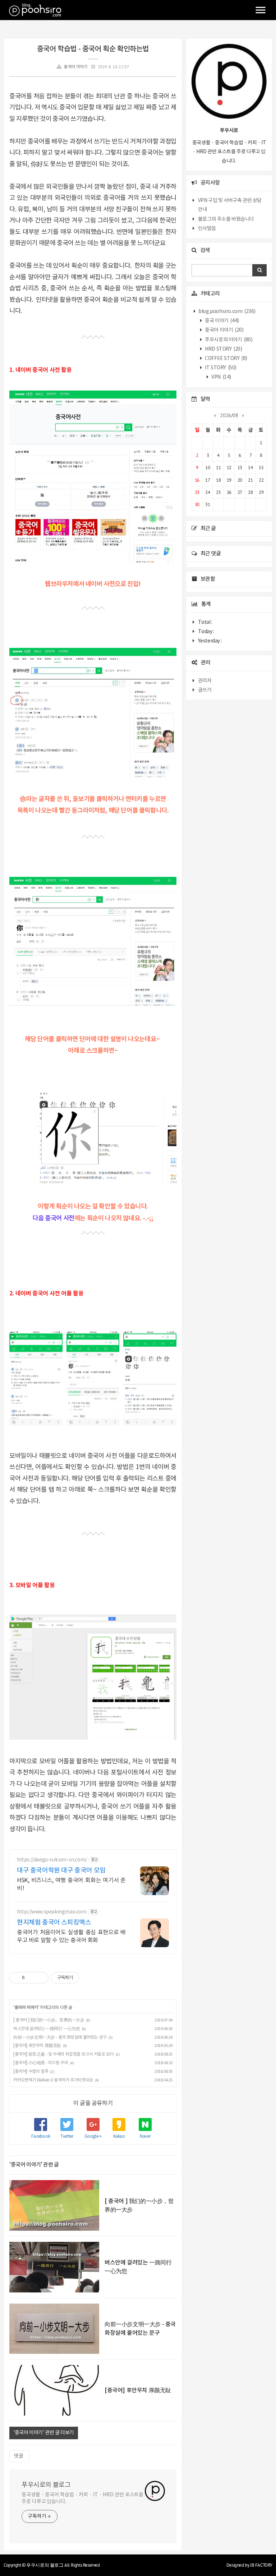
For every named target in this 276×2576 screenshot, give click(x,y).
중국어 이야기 (75, 67)
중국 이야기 (222, 321)
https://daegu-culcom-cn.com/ (52, 1860)
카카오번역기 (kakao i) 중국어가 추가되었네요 (53, 2080)
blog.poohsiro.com (227, 312)
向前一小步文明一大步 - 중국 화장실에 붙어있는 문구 (60, 2037)
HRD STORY (223, 349)
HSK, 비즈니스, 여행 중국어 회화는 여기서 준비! (71, 1884)
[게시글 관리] (40, 1978)
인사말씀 (207, 229)
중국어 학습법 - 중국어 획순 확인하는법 (93, 49)
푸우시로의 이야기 (228, 340)
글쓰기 (205, 690)
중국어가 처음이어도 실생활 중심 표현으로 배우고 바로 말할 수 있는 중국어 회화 (71, 1936)
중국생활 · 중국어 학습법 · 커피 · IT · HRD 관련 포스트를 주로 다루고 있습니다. (82, 2498)
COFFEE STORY (226, 359)
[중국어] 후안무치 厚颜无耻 (37, 2046)
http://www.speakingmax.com (52, 1912)
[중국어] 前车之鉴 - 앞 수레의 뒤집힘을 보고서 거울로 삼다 (63, 2054)
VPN (221, 377)
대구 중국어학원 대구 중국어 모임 (61, 1871)
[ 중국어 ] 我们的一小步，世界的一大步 (49, 2020)
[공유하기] (31, 1978)
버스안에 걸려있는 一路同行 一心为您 (47, 2029)
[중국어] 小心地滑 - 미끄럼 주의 (41, 2063)
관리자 (205, 681)
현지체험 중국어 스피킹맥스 (54, 1923)
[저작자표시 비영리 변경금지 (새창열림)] (89, 1978)
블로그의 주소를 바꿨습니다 (226, 219)
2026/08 (229, 415)
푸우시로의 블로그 (46, 2485)
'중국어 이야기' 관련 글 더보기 (44, 2433)
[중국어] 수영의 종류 (31, 2072)
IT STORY (220, 368)
